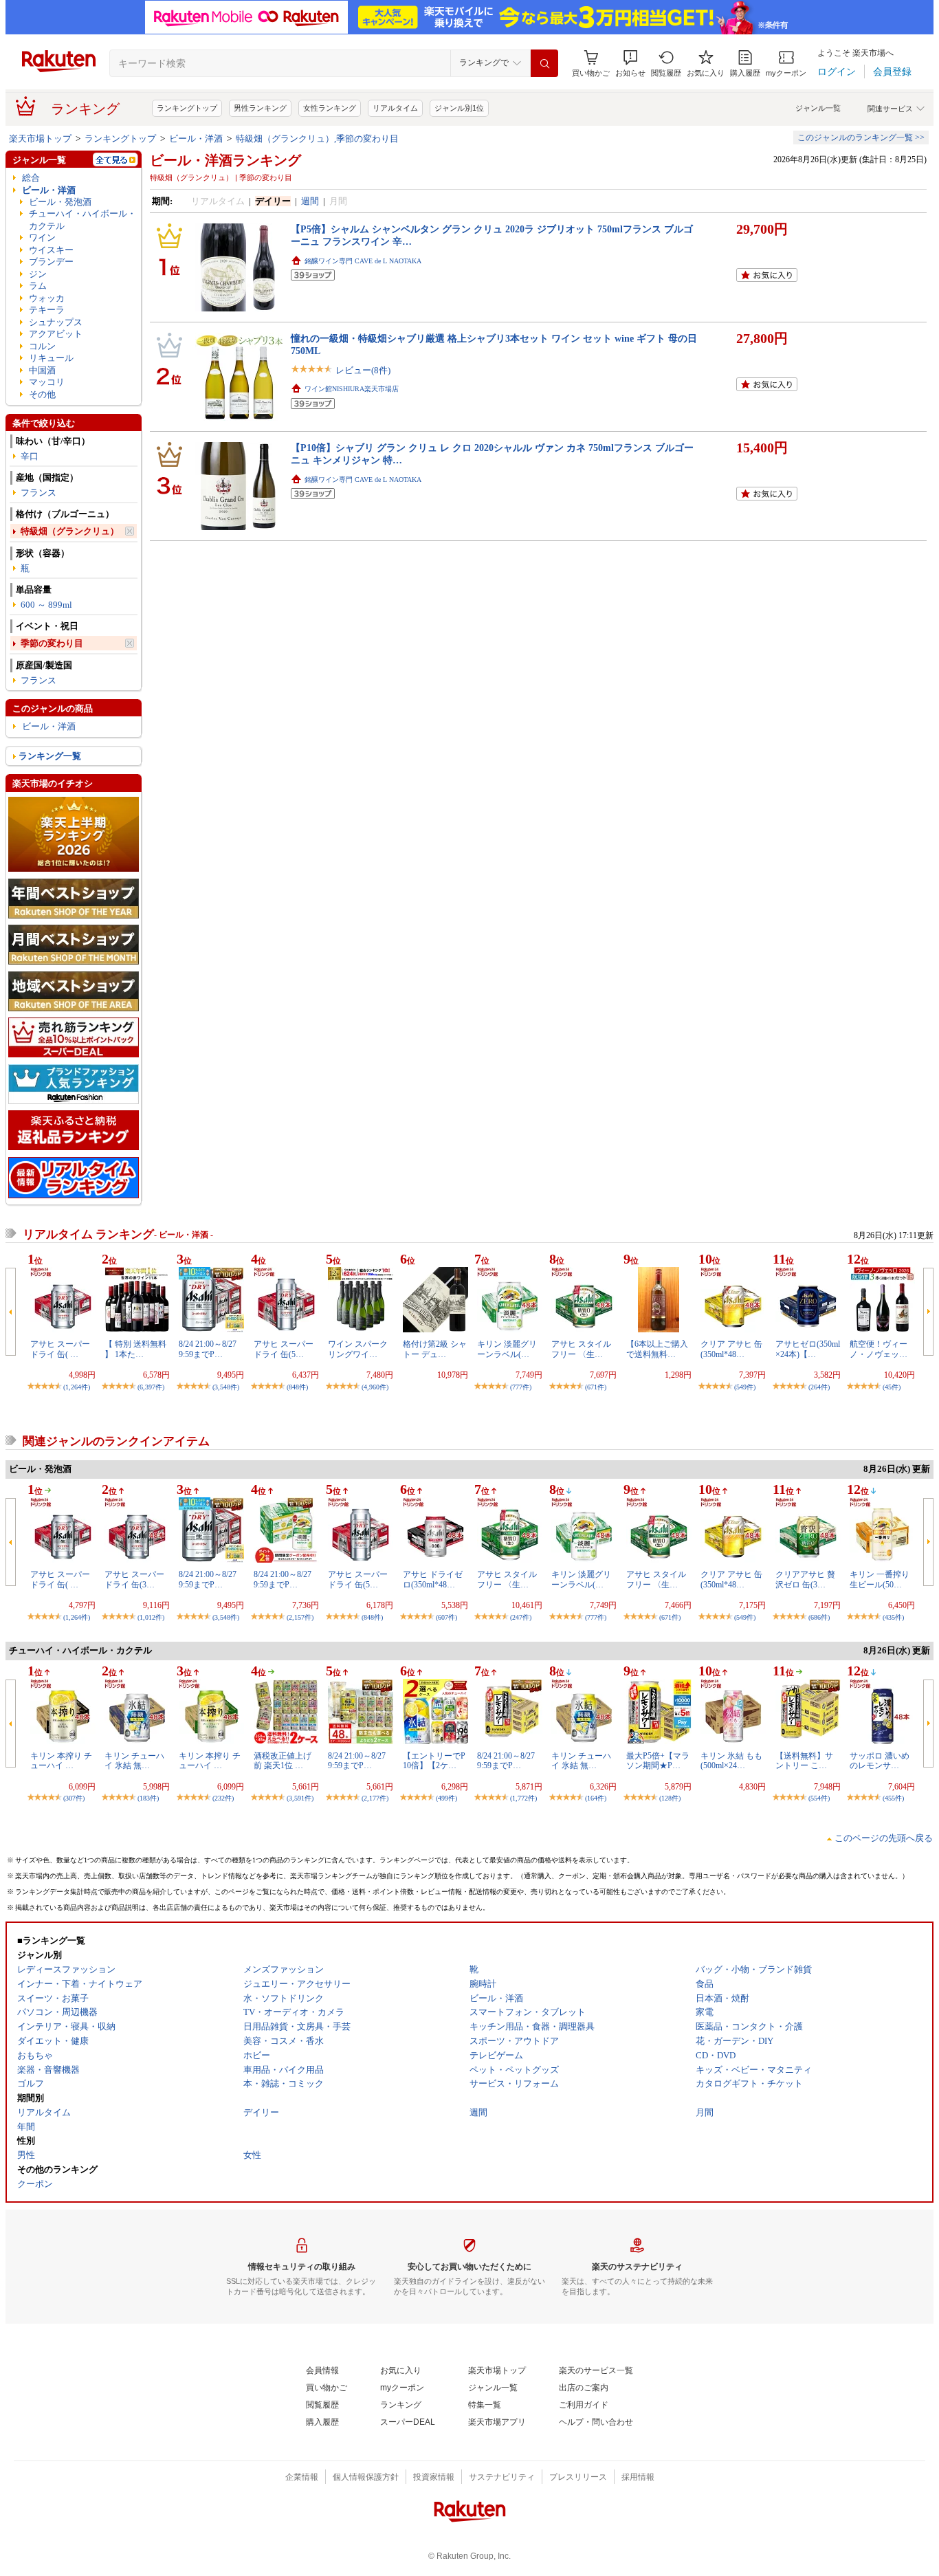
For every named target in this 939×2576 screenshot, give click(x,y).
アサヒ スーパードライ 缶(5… (284, 1349)
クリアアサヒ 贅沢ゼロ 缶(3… (805, 1579)
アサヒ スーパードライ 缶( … (60, 1349)
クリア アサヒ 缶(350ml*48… (731, 1349)
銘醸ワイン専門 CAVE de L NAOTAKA (363, 261)
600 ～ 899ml (46, 605)
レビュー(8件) (363, 370)
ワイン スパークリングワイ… (358, 1349)
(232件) (223, 1798)
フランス (38, 493)
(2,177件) (375, 1798)
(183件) (148, 1798)
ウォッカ (47, 298)
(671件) (596, 1387)
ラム (38, 286)
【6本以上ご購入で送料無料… (657, 1349)
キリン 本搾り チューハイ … (61, 1761)
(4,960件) (375, 1387)
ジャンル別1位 (459, 108)
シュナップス (56, 322)
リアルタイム (395, 108)
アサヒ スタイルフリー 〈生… (581, 1349)
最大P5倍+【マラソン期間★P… (658, 1761)
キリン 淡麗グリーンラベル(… (507, 1349)
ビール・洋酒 (196, 139)
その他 (42, 394)
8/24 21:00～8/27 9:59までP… (208, 1349)
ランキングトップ (187, 108)
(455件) (893, 1798)
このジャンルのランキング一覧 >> (861, 137)
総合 (31, 178)
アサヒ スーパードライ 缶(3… (134, 1579)
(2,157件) (300, 1617)
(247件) (521, 1617)
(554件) (819, 1798)
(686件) (819, 1617)
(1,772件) (523, 1798)
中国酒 (42, 370)
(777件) (521, 1387)
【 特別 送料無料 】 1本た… (135, 1349)
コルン (42, 346)
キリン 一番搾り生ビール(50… (880, 1579)
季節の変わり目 (52, 643)
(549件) (745, 1387)
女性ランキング (330, 108)
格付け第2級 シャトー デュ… (435, 1349)
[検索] (544, 63)
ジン (38, 274)
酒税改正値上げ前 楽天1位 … (283, 1761)
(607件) (446, 1617)
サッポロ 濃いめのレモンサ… (880, 1761)
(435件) (893, 1617)
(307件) (74, 1798)
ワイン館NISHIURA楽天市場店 (352, 389)
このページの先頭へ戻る (884, 1838)
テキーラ (47, 310)
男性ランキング (260, 108)
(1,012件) (151, 1617)
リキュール (51, 358)
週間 (310, 201)
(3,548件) (226, 1387)
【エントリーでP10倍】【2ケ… (434, 1761)
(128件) (670, 1798)
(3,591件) (300, 1798)
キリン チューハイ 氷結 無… (134, 1761)
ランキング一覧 (50, 756)
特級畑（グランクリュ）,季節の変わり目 (317, 139)
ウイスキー (51, 250)
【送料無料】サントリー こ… (804, 1761)
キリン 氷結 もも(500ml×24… (731, 1761)
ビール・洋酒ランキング (225, 160)
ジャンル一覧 (818, 108)
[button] (630, 64)
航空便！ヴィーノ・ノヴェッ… (879, 1349)
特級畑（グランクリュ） (70, 531)
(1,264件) (77, 1387)
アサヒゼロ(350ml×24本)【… (808, 1349)
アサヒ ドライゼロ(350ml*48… (433, 1579)
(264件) (819, 1387)
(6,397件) (151, 1387)
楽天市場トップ (40, 139)
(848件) (297, 1387)
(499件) (446, 1798)
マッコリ (47, 382)
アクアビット (56, 334)
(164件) (596, 1798)
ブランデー (51, 262)
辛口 (30, 456)
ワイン (42, 238)
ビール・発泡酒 (60, 202)
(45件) (892, 1387)
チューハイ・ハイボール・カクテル (82, 219)
